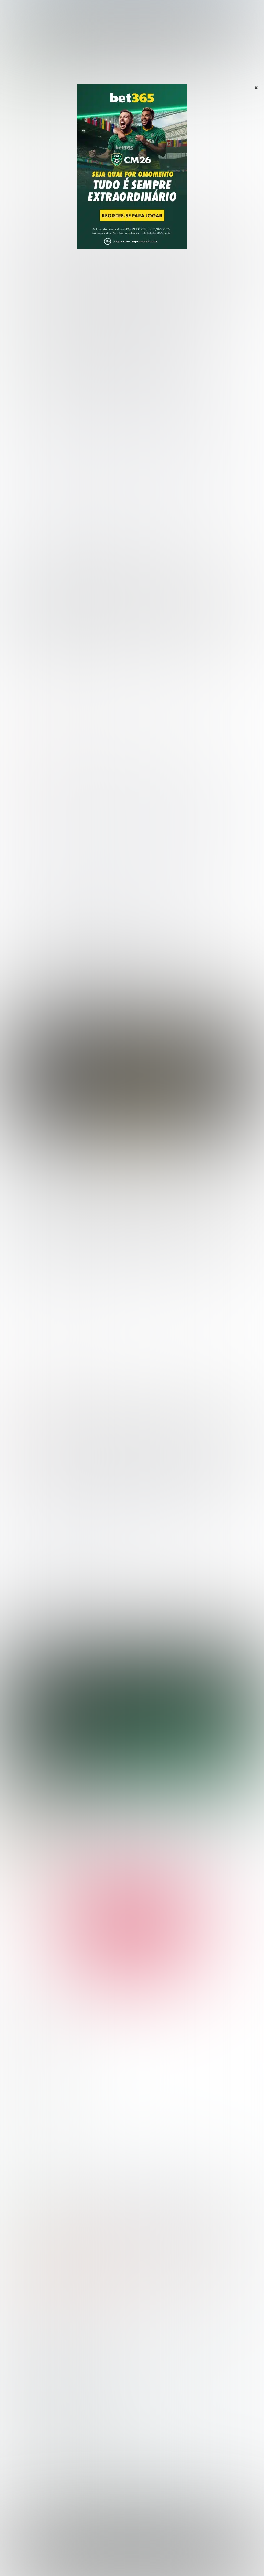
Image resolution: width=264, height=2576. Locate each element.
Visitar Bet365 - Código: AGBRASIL (68, 2263)
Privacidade (80, 2563)
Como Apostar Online (31, 2414)
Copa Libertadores (27, 2071)
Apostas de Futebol (73, 69)
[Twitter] (31, 1883)
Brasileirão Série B (33, 2038)
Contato (215, 2563)
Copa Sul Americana (29, 2082)
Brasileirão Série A (33, 2027)
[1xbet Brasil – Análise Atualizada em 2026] (146, 2220)
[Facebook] (41, 1883)
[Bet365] (47, 1737)
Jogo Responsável (182, 2563)
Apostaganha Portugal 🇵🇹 (36, 2452)
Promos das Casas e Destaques (44, 2403)
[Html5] (60, 1883)
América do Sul (113, 69)
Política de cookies (138, 2563)
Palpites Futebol (25, 2321)
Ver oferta (132, 1112)
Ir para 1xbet (178, 2256)
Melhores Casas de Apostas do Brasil (51, 2392)
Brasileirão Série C (33, 2049)
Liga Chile (143, 69)
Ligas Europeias (25, 2115)
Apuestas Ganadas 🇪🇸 (32, 2463)
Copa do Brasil (28, 2060)
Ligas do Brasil (23, 2016)
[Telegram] (12, 1883)
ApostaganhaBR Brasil (27, 69)
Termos (105, 2563)
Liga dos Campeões (29, 2094)
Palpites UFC (21, 2149)
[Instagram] (22, 1883)
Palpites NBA (21, 2137)
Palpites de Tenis (26, 2354)
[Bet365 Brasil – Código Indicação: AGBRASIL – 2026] (14, 2220)
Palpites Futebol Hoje (31, 2005)
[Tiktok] (51, 1883)
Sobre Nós (52, 2563)
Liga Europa (19, 2104)
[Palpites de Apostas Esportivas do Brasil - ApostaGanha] (35, 9)
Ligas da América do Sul (34, 2126)
